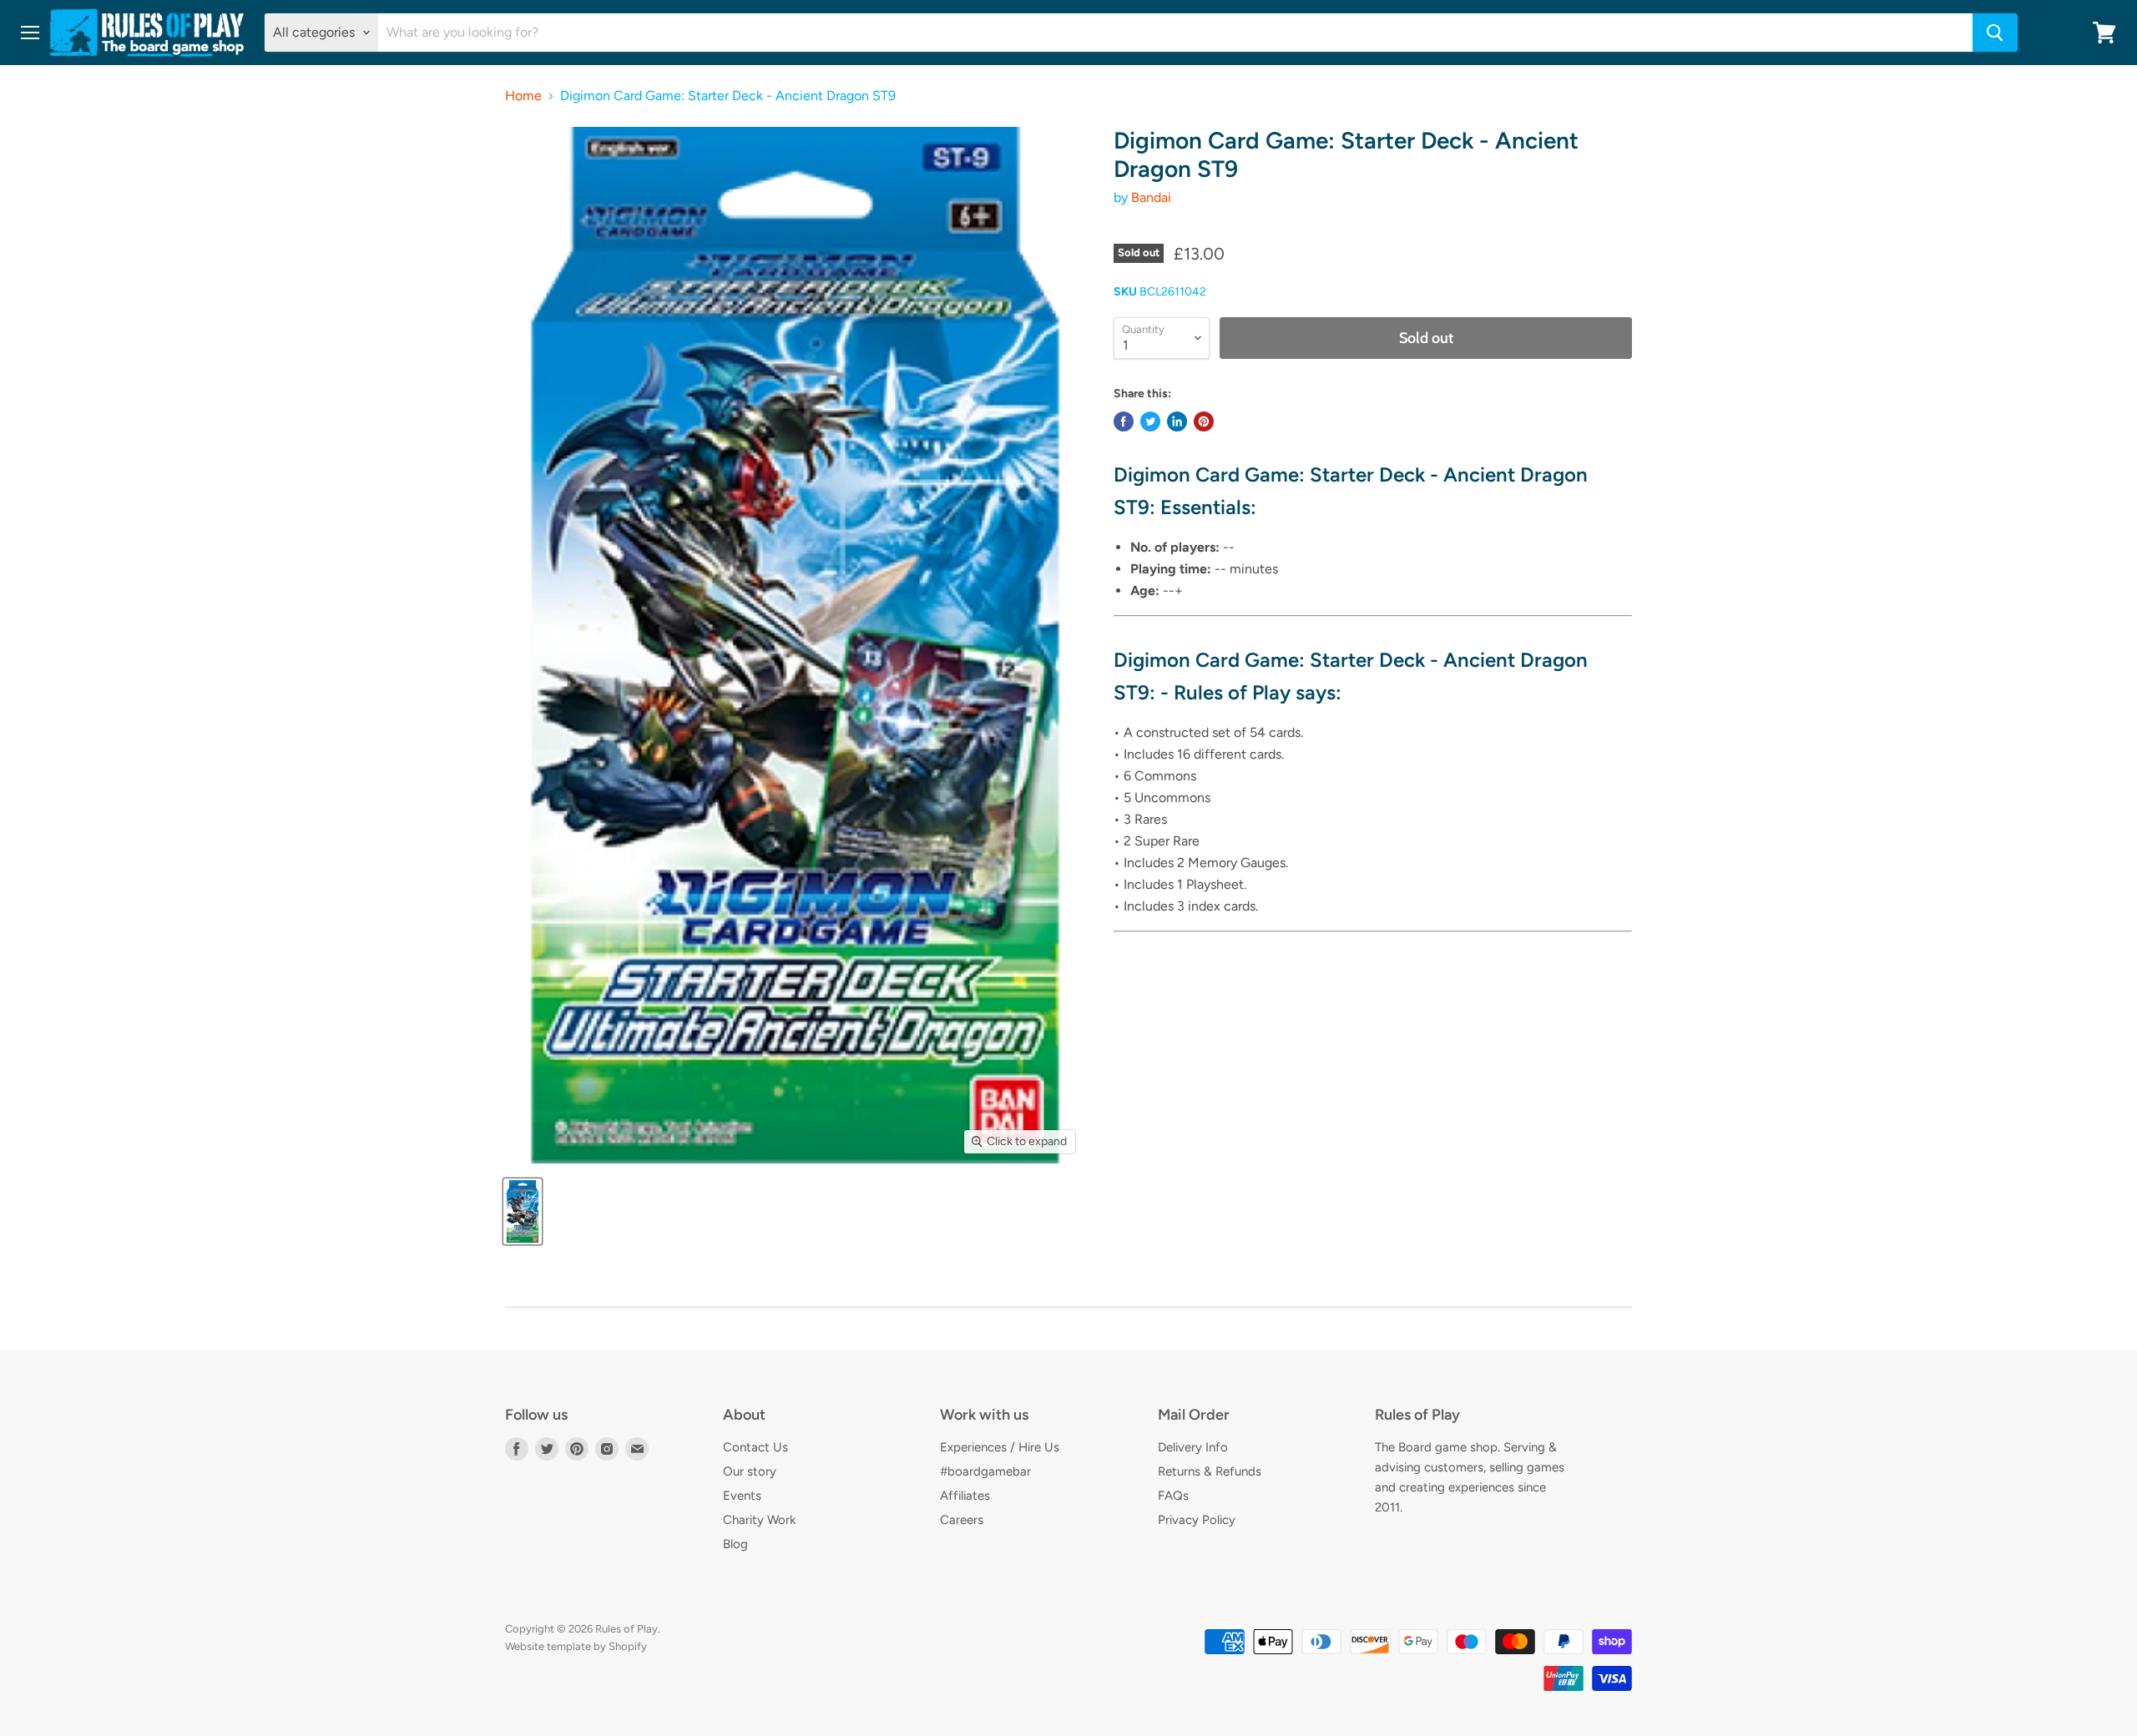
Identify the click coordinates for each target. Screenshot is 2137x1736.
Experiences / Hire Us (1000, 1447)
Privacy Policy (1197, 1520)
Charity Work (759, 1520)
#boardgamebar (985, 1471)
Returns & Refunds (1210, 1471)
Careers (962, 1520)
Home (523, 96)
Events (742, 1496)
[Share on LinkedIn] (1177, 421)
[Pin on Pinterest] (1204, 421)
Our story (750, 1471)
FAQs (1173, 1496)
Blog (735, 1544)
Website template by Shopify (576, 1646)
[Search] (1995, 33)
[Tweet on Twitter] (1150, 421)
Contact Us (755, 1447)
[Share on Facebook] (1124, 421)
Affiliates (965, 1496)
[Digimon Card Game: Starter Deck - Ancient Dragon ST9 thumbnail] (523, 1211)
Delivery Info (1193, 1447)
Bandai (1151, 197)
